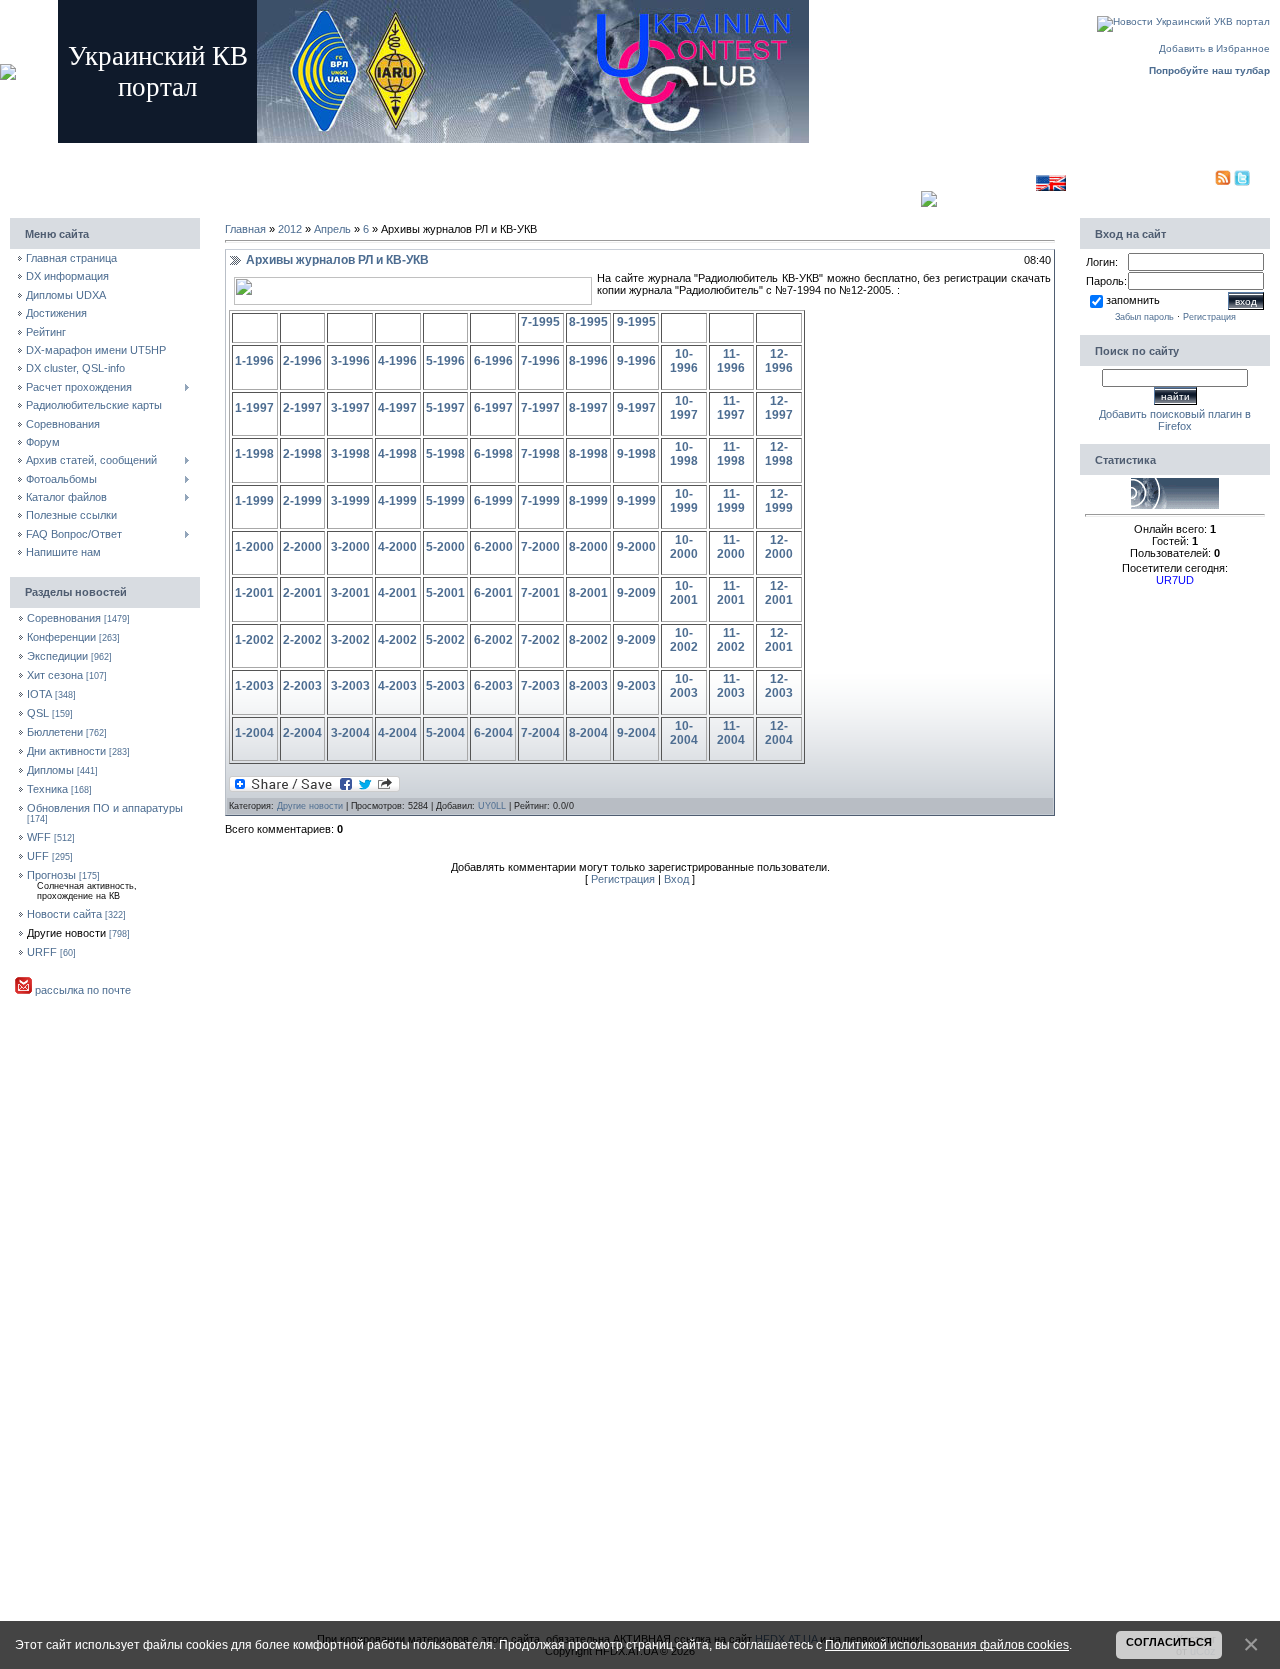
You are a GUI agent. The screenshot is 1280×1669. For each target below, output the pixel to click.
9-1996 (636, 361)
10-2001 (684, 593)
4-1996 (397, 361)
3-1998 (350, 454)
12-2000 (779, 547)
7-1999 (540, 501)
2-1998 (302, 454)
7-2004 (540, 733)
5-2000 (445, 547)
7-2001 (540, 593)
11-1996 (731, 361)
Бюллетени (55, 732)
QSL (38, 713)
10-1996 (684, 361)
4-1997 (397, 408)
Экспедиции (57, 656)
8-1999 (588, 501)
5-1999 (445, 501)
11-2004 (731, 733)
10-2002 (684, 640)
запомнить (1133, 300)
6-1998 (493, 454)
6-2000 (493, 547)
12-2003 (779, 686)
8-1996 (588, 361)
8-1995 (588, 322)
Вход (390, 152)
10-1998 (684, 454)
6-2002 (493, 640)
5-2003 (445, 686)
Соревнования (64, 618)
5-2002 (445, 640)
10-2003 (684, 686)
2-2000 (302, 547)
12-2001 (779, 593)
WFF (39, 837)
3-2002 (350, 640)
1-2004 (254, 733)
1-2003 (254, 686)
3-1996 (350, 361)
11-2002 (731, 640)
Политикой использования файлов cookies (947, 1644)
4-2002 (397, 640)
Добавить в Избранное (1214, 48)
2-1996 (302, 361)
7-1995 (540, 322)
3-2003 (350, 686)
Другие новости (66, 933)
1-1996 (254, 361)
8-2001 (588, 593)
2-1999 (302, 501)
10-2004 (684, 733)
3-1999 (350, 501)
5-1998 (445, 454)
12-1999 (779, 501)
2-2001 (302, 593)
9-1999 (636, 501)
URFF (42, 952)
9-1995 (636, 322)
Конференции (61, 637)
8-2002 (588, 640)
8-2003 (588, 686)
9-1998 (636, 454)
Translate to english (989, 182)
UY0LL (492, 806)
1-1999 (254, 501)
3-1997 (350, 408)
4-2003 (397, 686)
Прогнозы (51, 875)
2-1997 (302, 408)
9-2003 (636, 686)
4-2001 (397, 593)
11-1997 (731, 408)
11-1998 (731, 454)
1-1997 (254, 408)
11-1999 (731, 501)
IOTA (39, 694)
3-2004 (350, 733)
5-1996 (445, 361)
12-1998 (779, 454)
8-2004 (588, 733)
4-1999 (397, 501)
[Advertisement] (575, 178)
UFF (38, 856)
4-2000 (397, 547)
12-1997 (779, 408)
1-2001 (254, 593)
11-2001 (731, 593)
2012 (290, 229)
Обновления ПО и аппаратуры (105, 808)
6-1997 (493, 408)
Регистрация (335, 152)
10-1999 (684, 501)
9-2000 (636, 547)
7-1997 (540, 408)
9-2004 (636, 733)
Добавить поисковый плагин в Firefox (1175, 420)
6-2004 (493, 733)
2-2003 (302, 686)
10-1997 (684, 408)
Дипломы (50, 770)
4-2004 (397, 733)
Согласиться (1169, 1642)
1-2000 (254, 547)
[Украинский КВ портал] (1175, 505)
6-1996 (493, 361)
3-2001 (350, 593)
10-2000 (684, 547)
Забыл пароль (1144, 317)
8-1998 (588, 454)
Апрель (332, 229)
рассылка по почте (81, 990)
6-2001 (493, 593)
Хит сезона (55, 675)
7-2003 (540, 686)
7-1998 (540, 454)
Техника (47, 789)
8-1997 (588, 408)
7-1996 (540, 361)
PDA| (1201, 182)
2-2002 (302, 640)
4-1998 (397, 454)
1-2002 (254, 640)
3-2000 (350, 547)
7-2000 (540, 547)
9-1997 (636, 408)
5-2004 (445, 733)
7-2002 (540, 640)
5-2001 (445, 593)
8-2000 (588, 547)
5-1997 (445, 408)
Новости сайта (64, 914)
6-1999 (493, 501)
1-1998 (254, 454)
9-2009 (636, 593)
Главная (276, 152)
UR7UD (1175, 580)
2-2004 (302, 733)
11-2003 (731, 686)
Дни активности (66, 751)
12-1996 (779, 361)
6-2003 (493, 686)
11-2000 (731, 547)
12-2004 (779, 733)
